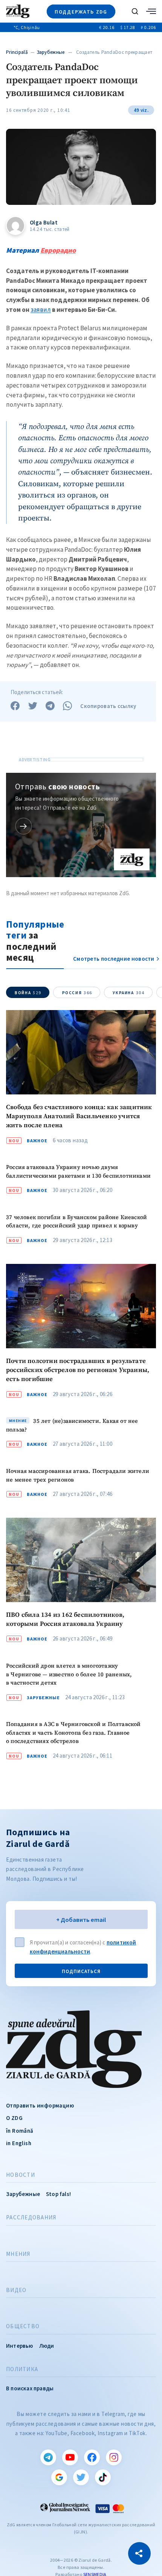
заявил (41, 310)
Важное (37, 1141)
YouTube (70, 2457)
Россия (77, 993)
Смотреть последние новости (114, 959)
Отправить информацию (40, 2105)
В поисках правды (30, 2388)
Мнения (18, 2254)
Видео (16, 2290)
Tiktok (103, 2477)
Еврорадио (58, 250)
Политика (22, 2369)
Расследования (31, 2217)
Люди (47, 2346)
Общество (23, 2326)
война (28, 993)
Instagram (114, 2457)
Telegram (48, 2457)
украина (128, 993)
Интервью (20, 2346)
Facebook (92, 2457)
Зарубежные (51, 52)
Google (59, 2477)
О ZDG (14, 2118)
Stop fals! (58, 2194)
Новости (21, 2175)
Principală (17, 52)
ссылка (24, 826)
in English (19, 2143)
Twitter (81, 2477)
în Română (20, 2131)
